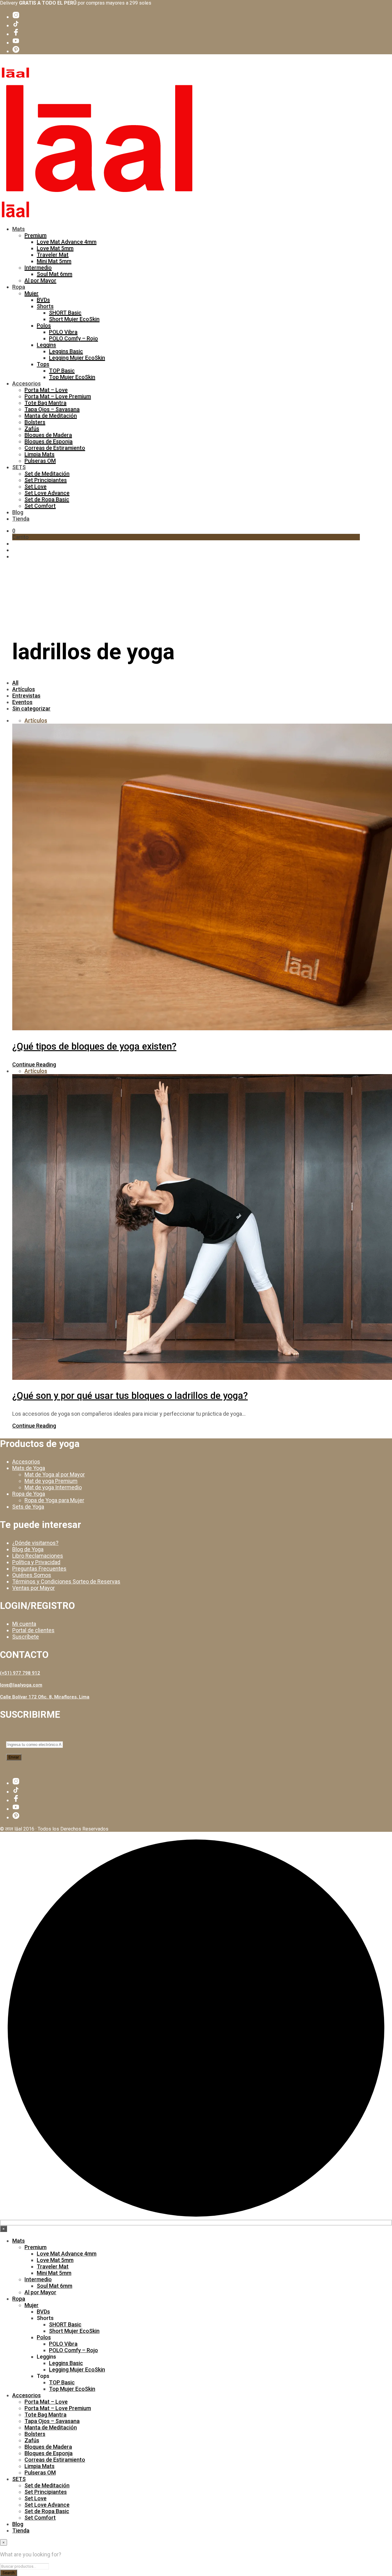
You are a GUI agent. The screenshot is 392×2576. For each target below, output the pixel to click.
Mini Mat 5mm (54, 261)
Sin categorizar (31, 708)
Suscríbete (26, 1637)
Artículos (24, 689)
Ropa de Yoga (29, 1494)
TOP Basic (62, 371)
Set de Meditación (47, 474)
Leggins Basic (66, 351)
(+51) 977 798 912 (20, 1673)
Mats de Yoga (29, 1468)
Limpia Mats (40, 454)
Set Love (36, 486)
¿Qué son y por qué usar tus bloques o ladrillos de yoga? (130, 1396)
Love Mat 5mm (55, 248)
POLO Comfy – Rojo (73, 338)
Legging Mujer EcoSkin (77, 358)
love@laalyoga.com (21, 1685)
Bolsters (35, 422)
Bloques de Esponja (49, 441)
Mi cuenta (24, 1624)
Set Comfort (40, 506)
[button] (14, 531)
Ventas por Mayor (34, 1588)
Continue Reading (34, 1064)
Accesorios (26, 383)
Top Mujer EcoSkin (72, 377)
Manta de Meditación (51, 416)
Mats (19, 229)
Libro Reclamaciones (38, 1556)
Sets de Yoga (28, 1507)
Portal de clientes (33, 1630)
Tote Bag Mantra (45, 403)
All (15, 683)
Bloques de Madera (48, 435)
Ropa (19, 287)
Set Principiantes (46, 480)
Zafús (32, 429)
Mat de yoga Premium (51, 1481)
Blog (18, 512)
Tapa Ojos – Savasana (52, 409)
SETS (19, 467)
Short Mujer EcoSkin (74, 319)
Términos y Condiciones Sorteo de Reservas (66, 1581)
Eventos (22, 702)
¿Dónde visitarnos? (35, 1543)
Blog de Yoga (28, 1549)
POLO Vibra (63, 332)
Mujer (32, 293)
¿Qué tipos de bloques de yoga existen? (94, 1046)
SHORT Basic (65, 313)
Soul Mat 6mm (55, 274)
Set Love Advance (47, 493)
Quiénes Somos (32, 1575)
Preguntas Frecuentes (39, 1569)
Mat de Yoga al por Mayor (55, 1474)
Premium (36, 235)
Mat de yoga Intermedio (53, 1487)
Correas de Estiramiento (55, 448)
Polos (44, 325)
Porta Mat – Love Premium (58, 396)
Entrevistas (26, 696)
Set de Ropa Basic (47, 499)
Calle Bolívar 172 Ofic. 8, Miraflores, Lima (45, 1697)
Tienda (21, 519)
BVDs (43, 300)
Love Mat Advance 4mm (67, 242)
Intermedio (38, 268)
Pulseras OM (40, 461)
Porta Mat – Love (46, 390)
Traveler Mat (53, 255)
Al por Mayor (40, 280)
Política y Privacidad (36, 1562)
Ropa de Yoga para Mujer (54, 1500)
